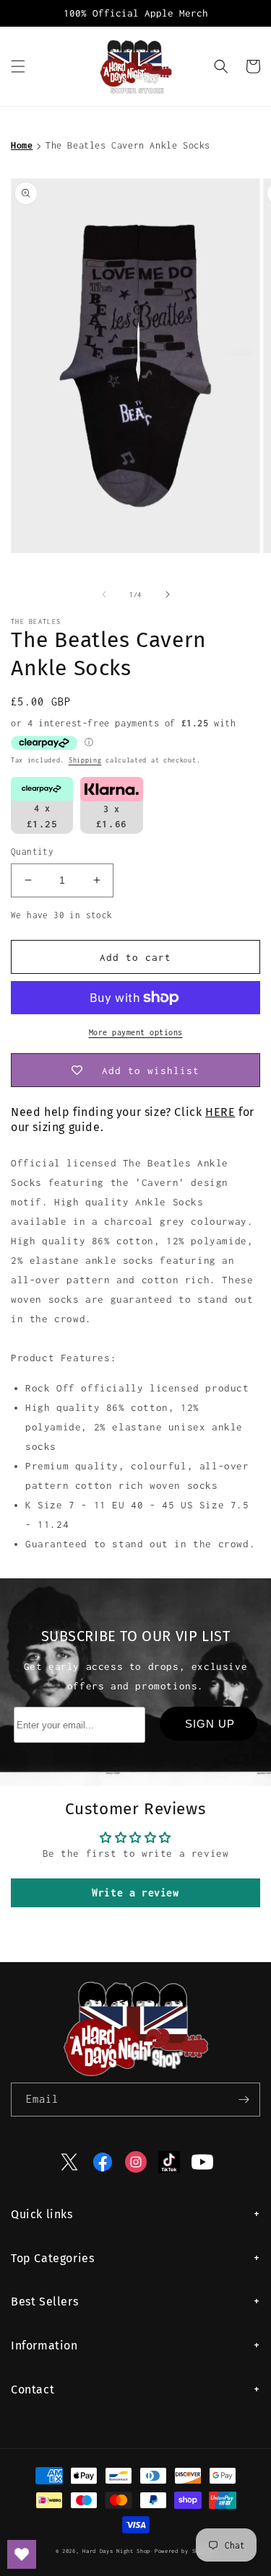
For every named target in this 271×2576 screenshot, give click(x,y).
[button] (18, 66)
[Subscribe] (244, 2100)
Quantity (32, 852)
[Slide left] (104, 594)
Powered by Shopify (185, 2551)
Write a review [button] (135, 1893)
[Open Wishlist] (22, 2554)
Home (22, 145)
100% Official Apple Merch (136, 13)
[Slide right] (168, 594)
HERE (220, 1112)
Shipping (85, 760)
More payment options (136, 1032)
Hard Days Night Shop (116, 2551)
